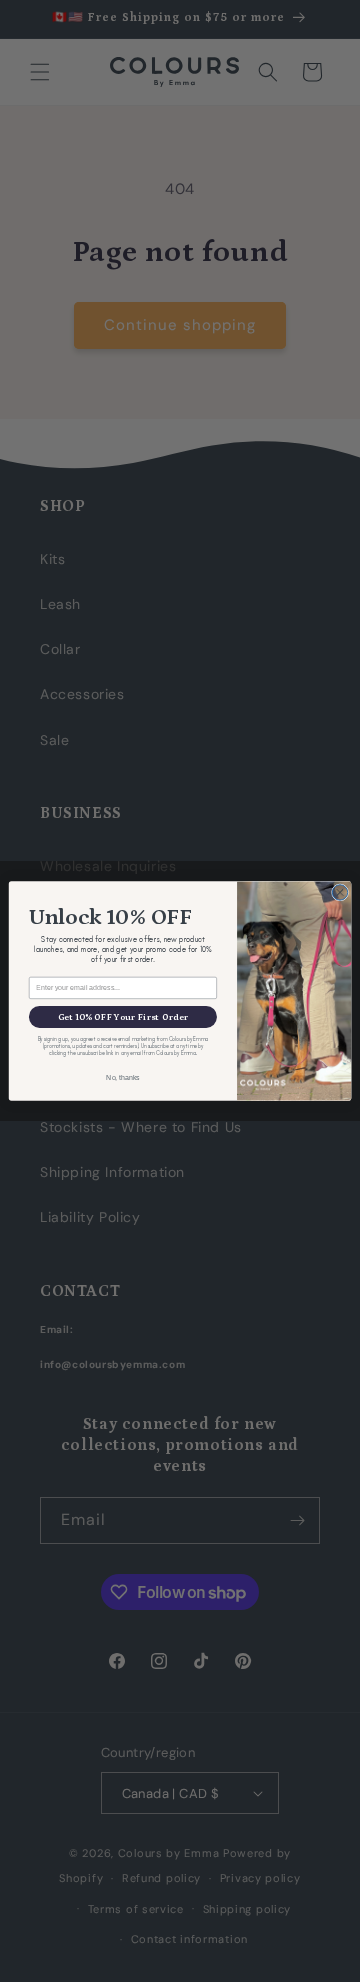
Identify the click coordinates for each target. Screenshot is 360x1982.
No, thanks (122, 1076)
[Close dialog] (339, 892)
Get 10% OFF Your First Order (123, 1017)
